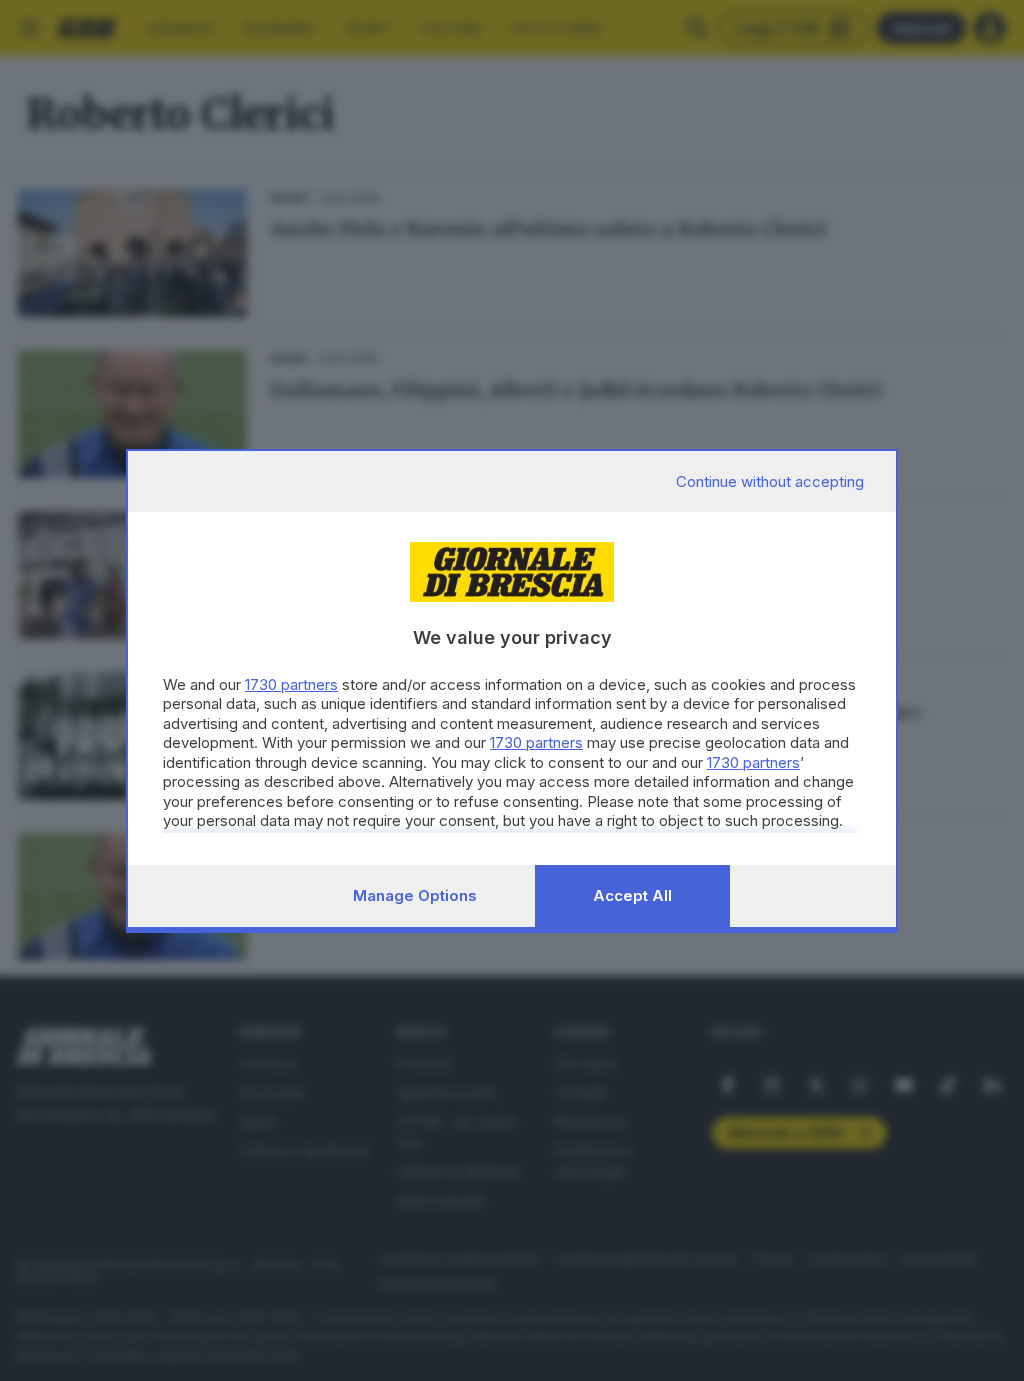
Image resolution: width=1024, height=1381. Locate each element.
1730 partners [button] (291, 684)
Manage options (415, 895)
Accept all (632, 895)
